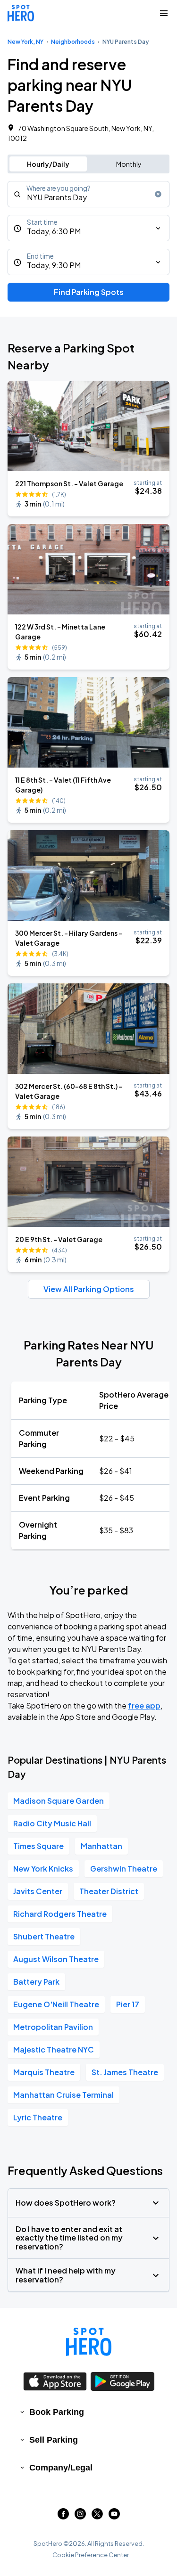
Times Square (38, 1846)
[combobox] (88, 194)
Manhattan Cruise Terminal (63, 2095)
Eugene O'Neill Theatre (56, 2004)
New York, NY (25, 42)
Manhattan (101, 1846)
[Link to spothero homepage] (89, 2342)
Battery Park (36, 1982)
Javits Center (38, 1891)
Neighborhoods (73, 42)
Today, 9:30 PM (54, 265)
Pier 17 (128, 2004)
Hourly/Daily (48, 164)
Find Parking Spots (89, 292)
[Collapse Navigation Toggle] (164, 13)
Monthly (129, 164)
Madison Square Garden (59, 1801)
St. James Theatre (125, 2072)
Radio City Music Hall (52, 1823)
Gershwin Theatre (124, 1869)
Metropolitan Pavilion (53, 2027)
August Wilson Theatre (56, 1959)
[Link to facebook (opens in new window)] (63, 2516)
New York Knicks (43, 1869)
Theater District (109, 1891)
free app (144, 1705)
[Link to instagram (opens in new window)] (80, 2516)
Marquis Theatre (44, 2072)
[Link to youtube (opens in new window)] (114, 2516)
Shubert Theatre (44, 1936)
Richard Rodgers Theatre (60, 1914)
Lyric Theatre (38, 2117)
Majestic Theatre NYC (54, 2049)
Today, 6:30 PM (54, 231)
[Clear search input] (158, 194)
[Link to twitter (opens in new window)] (97, 2516)
